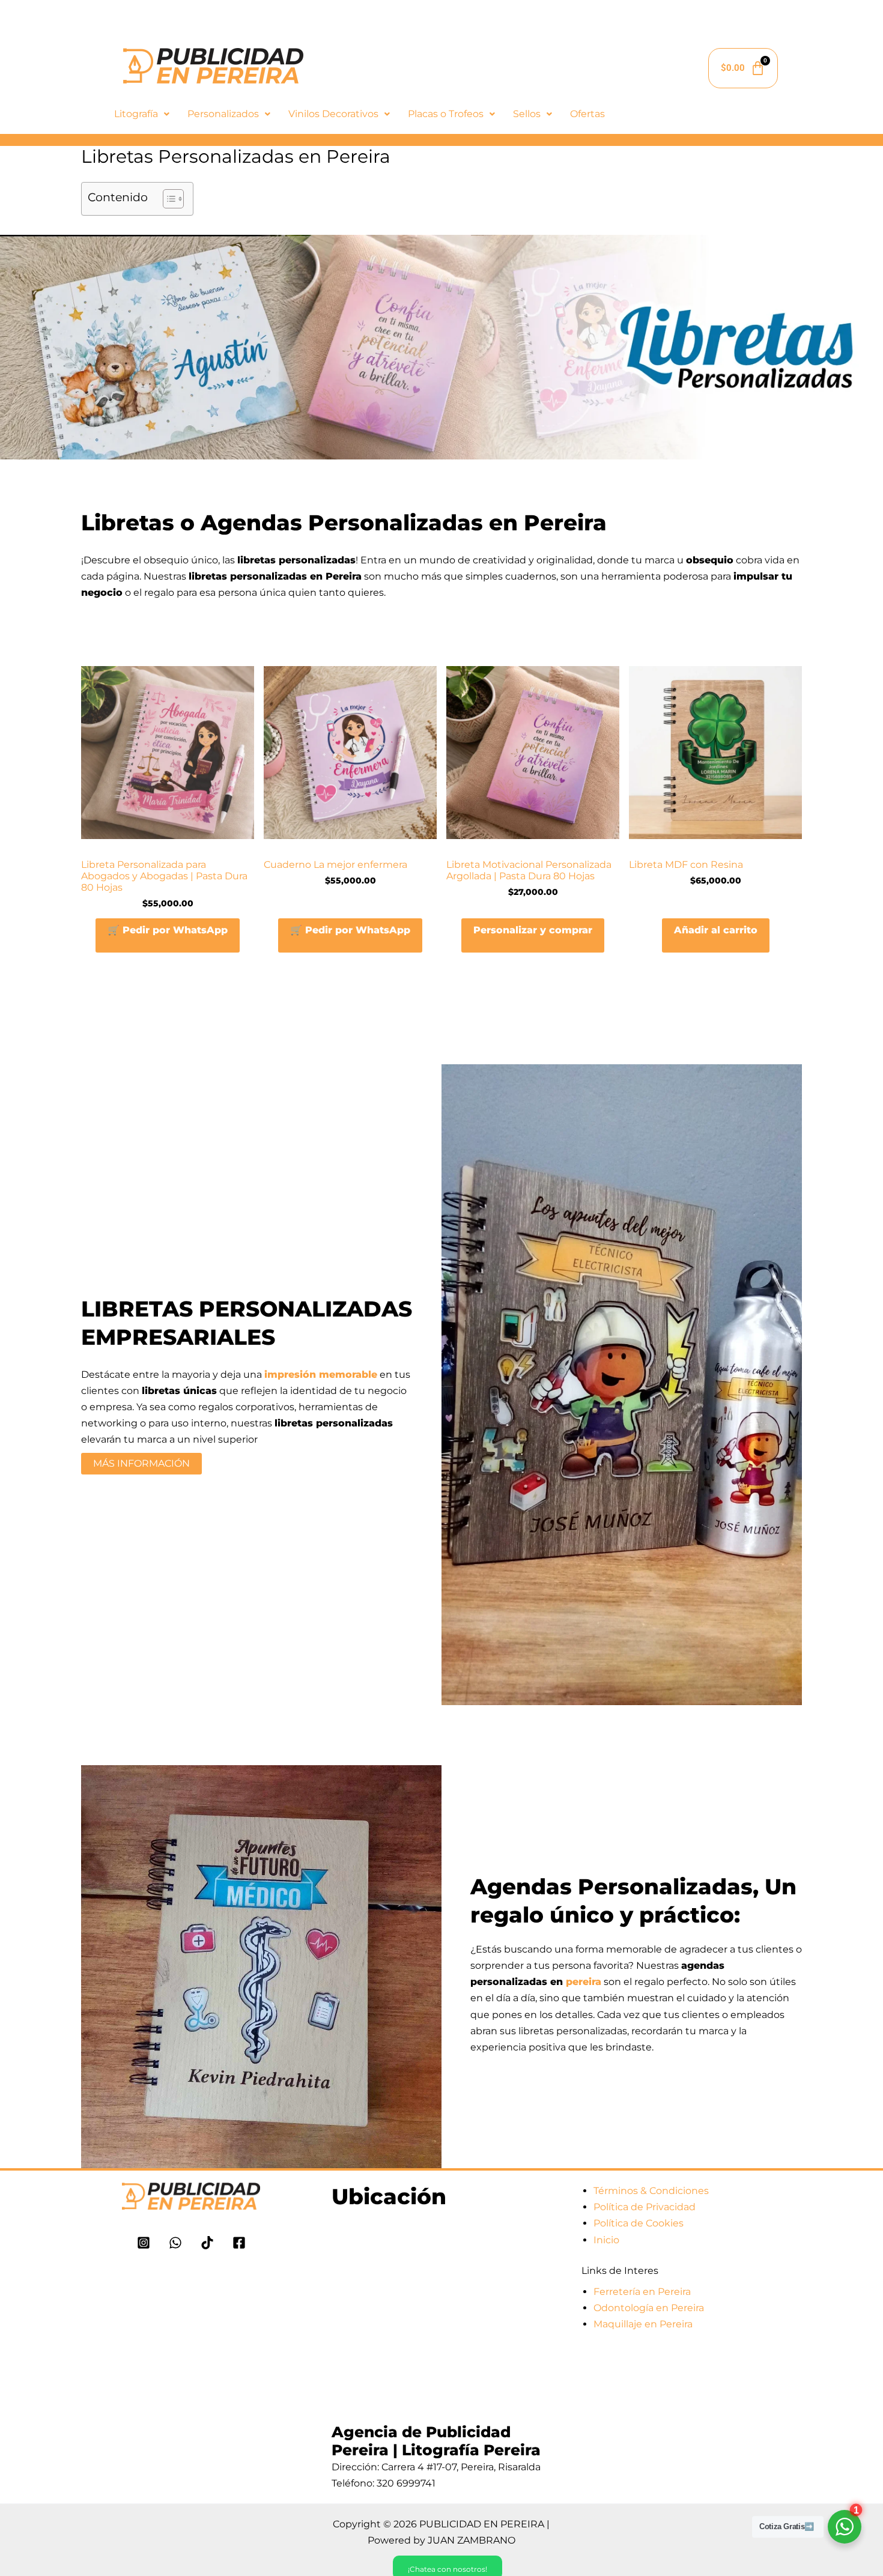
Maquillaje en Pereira (643, 2324)
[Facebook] (239, 2243)
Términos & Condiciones (651, 2191)
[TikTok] (207, 2243)
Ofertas (587, 114)
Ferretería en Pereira (642, 2292)
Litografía (136, 114)
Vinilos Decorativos (333, 114)
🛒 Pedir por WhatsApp (168, 930)
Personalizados (223, 114)
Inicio (606, 2240)
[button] (142, 114)
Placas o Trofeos (446, 114)
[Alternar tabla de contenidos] (167, 199)
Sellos (527, 114)
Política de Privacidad (645, 2207)
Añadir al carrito (716, 930)
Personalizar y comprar (533, 930)
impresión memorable (321, 1374)
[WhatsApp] (175, 2243)
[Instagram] (144, 2243)
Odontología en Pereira (649, 2308)
